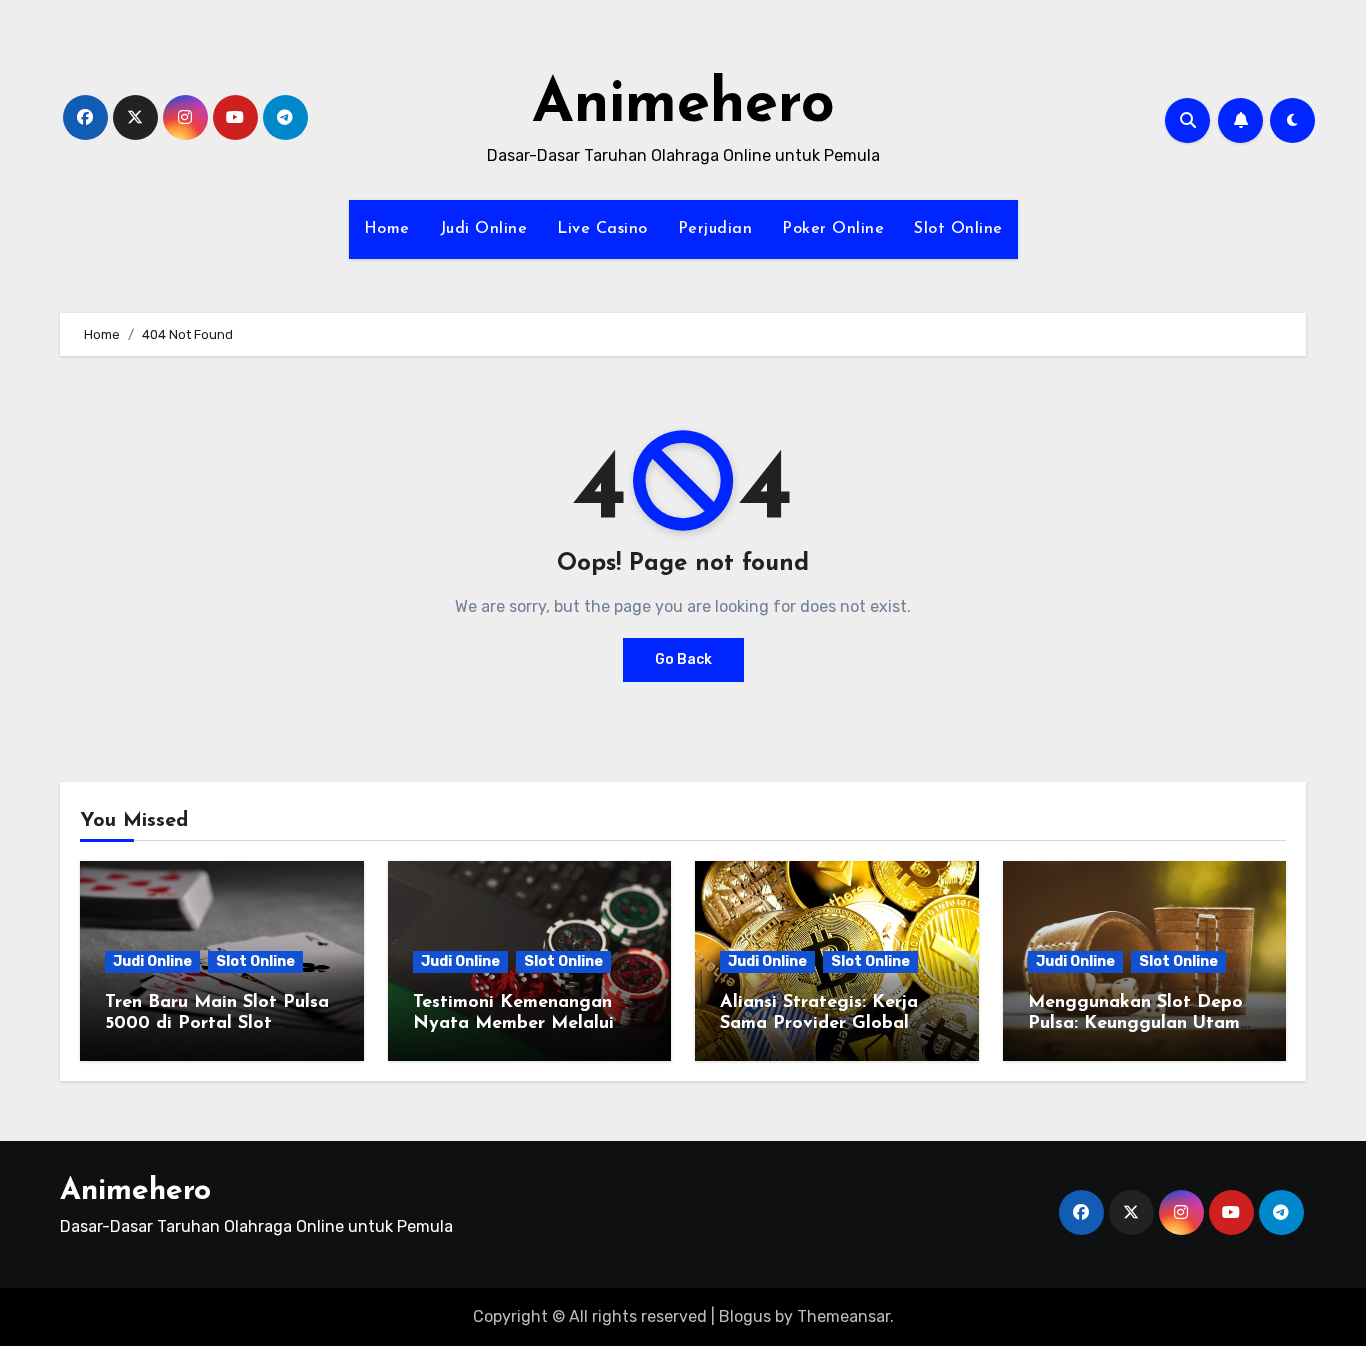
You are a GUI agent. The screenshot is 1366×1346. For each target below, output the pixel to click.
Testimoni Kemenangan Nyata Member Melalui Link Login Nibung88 (513, 1024)
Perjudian (715, 229)
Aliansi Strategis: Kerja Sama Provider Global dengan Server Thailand (822, 1024)
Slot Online (958, 229)
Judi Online (484, 229)
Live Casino (602, 229)
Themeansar (843, 1316)
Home (387, 229)
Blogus (745, 1316)
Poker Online (833, 229)
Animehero (683, 106)
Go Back (683, 659)
